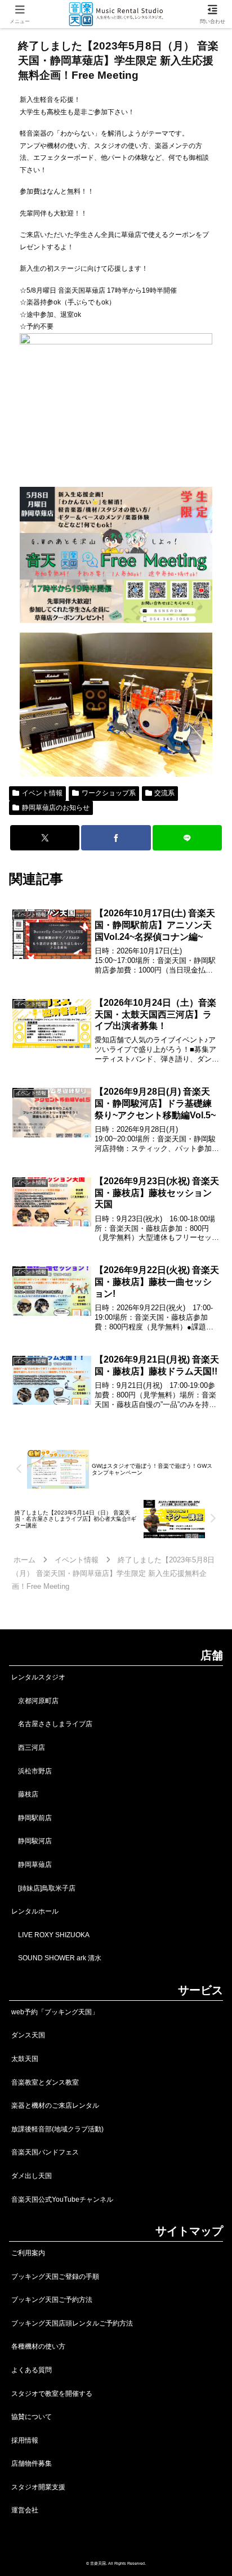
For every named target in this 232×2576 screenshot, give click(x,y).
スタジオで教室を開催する (52, 2394)
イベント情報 (42, 793)
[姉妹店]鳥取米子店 (43, 1888)
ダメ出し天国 (32, 2176)
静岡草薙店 (32, 1865)
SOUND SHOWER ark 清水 (56, 1958)
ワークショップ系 (109, 793)
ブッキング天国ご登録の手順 (55, 2277)
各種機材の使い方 (38, 2346)
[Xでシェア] (45, 838)
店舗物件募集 (32, 2463)
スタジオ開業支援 (38, 2487)
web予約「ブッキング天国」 (55, 2012)
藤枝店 (25, 1794)
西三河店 (28, 1748)
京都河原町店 (35, 1701)
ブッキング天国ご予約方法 (52, 2300)
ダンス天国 (28, 2035)
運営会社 (25, 2510)
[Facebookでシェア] (116, 838)
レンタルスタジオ (38, 1677)
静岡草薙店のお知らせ (56, 808)
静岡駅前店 (32, 1818)
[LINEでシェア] (188, 838)
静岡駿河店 (32, 1841)
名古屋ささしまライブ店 (52, 1724)
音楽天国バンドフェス (45, 2152)
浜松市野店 (32, 1771)
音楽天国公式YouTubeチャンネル (62, 2199)
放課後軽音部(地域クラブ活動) (57, 2129)
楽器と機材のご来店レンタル (55, 2105)
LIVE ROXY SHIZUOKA (50, 1935)
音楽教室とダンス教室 (45, 2082)
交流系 (164, 793)
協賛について (32, 2417)
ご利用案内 (28, 2253)
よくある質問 (32, 2370)
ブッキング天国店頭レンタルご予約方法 (72, 2323)
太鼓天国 (25, 2059)
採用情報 (25, 2440)
